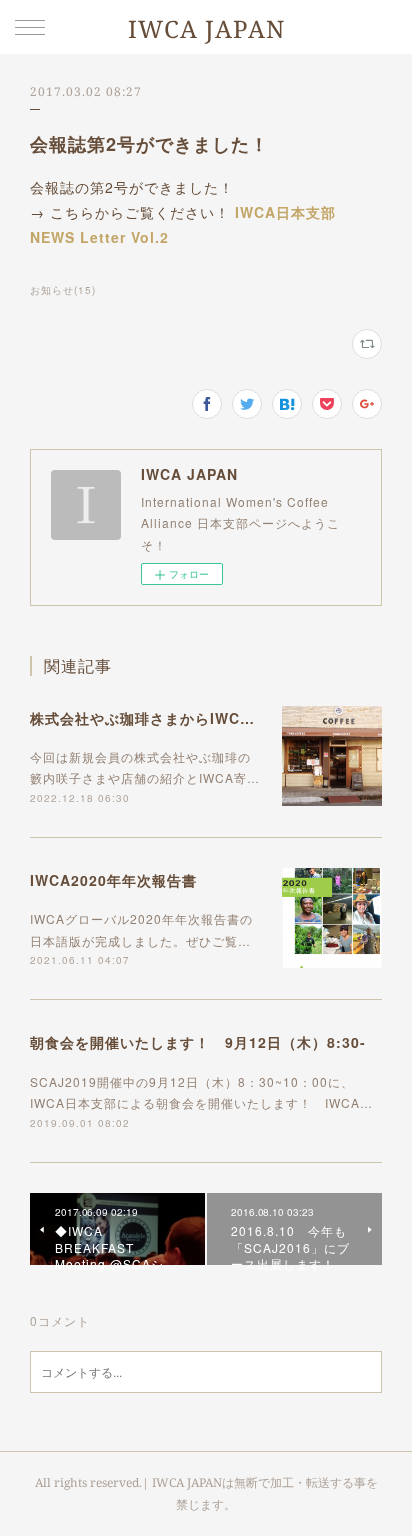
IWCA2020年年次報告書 (113, 880)
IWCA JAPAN (206, 28)
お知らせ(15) (63, 290)
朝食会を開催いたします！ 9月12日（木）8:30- (198, 1042)
